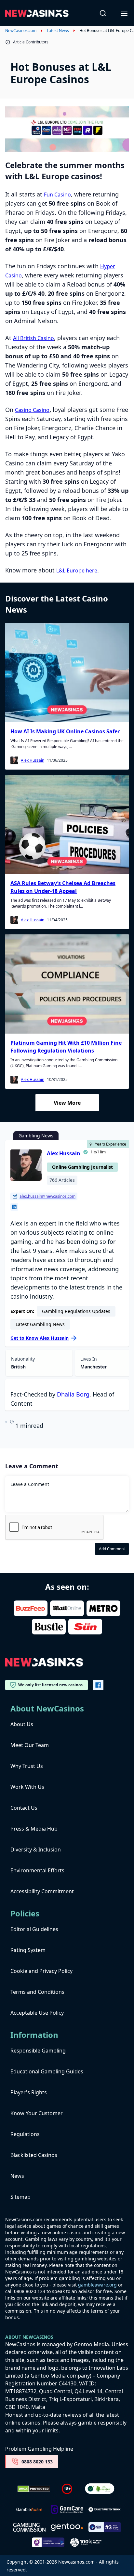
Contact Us (24, 1808)
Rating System (28, 1950)
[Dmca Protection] (34, 2489)
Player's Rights (29, 2092)
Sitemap (20, 2197)
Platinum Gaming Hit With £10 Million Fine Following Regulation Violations (66, 1047)
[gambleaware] (29, 2510)
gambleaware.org (97, 2285)
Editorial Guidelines (34, 1929)
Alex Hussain (33, 760)
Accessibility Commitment (42, 1891)
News (17, 2176)
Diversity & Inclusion (36, 1850)
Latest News (58, 31)
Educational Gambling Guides (47, 2071)
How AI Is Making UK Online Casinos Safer (65, 731)
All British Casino (33, 338)
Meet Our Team (30, 1745)
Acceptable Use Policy (37, 2013)
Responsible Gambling (38, 2051)
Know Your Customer (37, 2113)
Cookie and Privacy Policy (41, 1971)
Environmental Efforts (37, 1870)
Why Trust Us (27, 1766)
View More (67, 1103)
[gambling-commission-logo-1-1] (29, 2527)
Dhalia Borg (73, 1394)
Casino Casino (32, 410)
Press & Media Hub (34, 1829)
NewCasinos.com (21, 31)
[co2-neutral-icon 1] (100, 2489)
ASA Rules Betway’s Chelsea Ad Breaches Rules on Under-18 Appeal (63, 887)
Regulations (25, 2134)
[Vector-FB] (98, 1685)
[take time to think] (105, 2509)
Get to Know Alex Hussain (40, 1338)
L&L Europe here (77, 570)
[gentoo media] (67, 2527)
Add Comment (112, 1549)
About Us (22, 1724)
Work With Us (27, 1787)
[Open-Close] (125, 13)
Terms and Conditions (37, 1992)
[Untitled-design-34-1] (67, 2510)
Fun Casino (57, 195)
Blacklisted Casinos (34, 2155)
